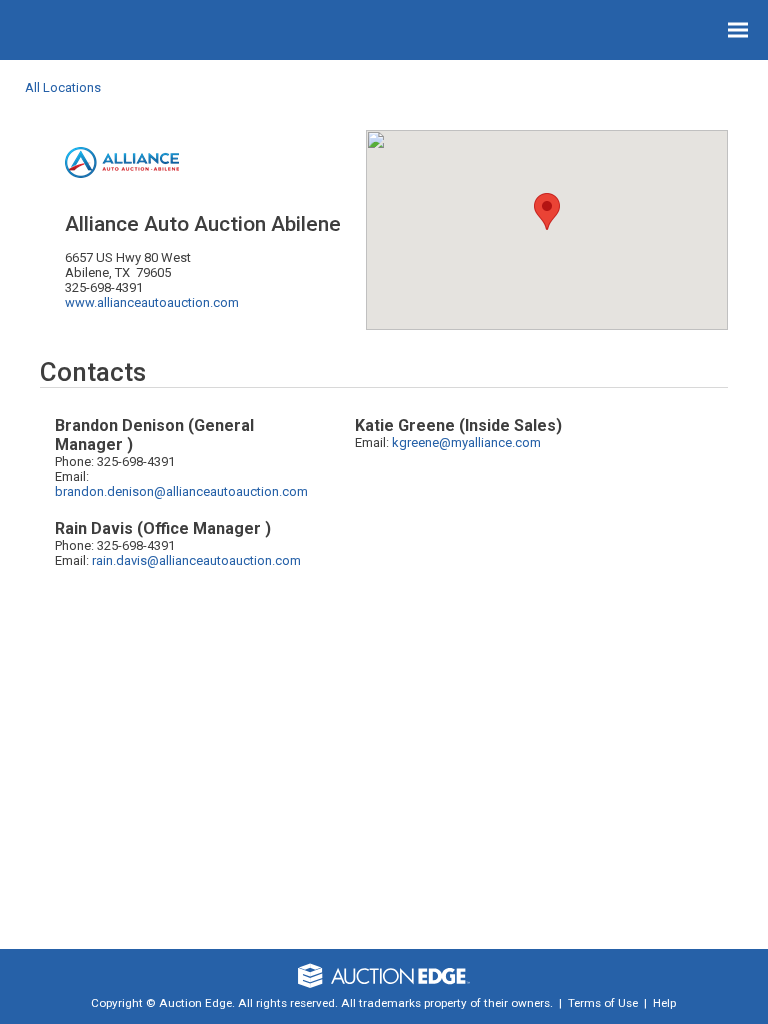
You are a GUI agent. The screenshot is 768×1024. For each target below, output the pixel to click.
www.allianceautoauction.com (152, 302)
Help (664, 1003)
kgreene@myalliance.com (466, 442)
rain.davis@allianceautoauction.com (196, 560)
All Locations (63, 87)
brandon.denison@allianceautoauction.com (181, 491)
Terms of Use (603, 1003)
